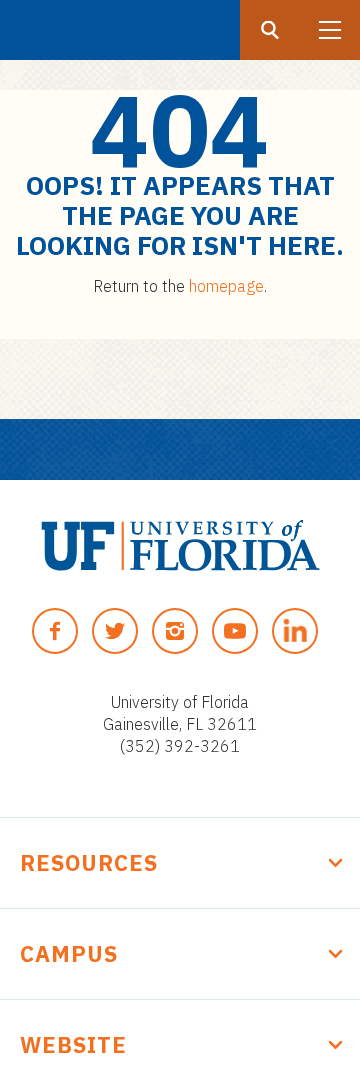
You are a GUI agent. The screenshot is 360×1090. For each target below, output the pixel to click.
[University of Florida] (180, 545)
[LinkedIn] (295, 631)
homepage (226, 286)
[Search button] (270, 30)
